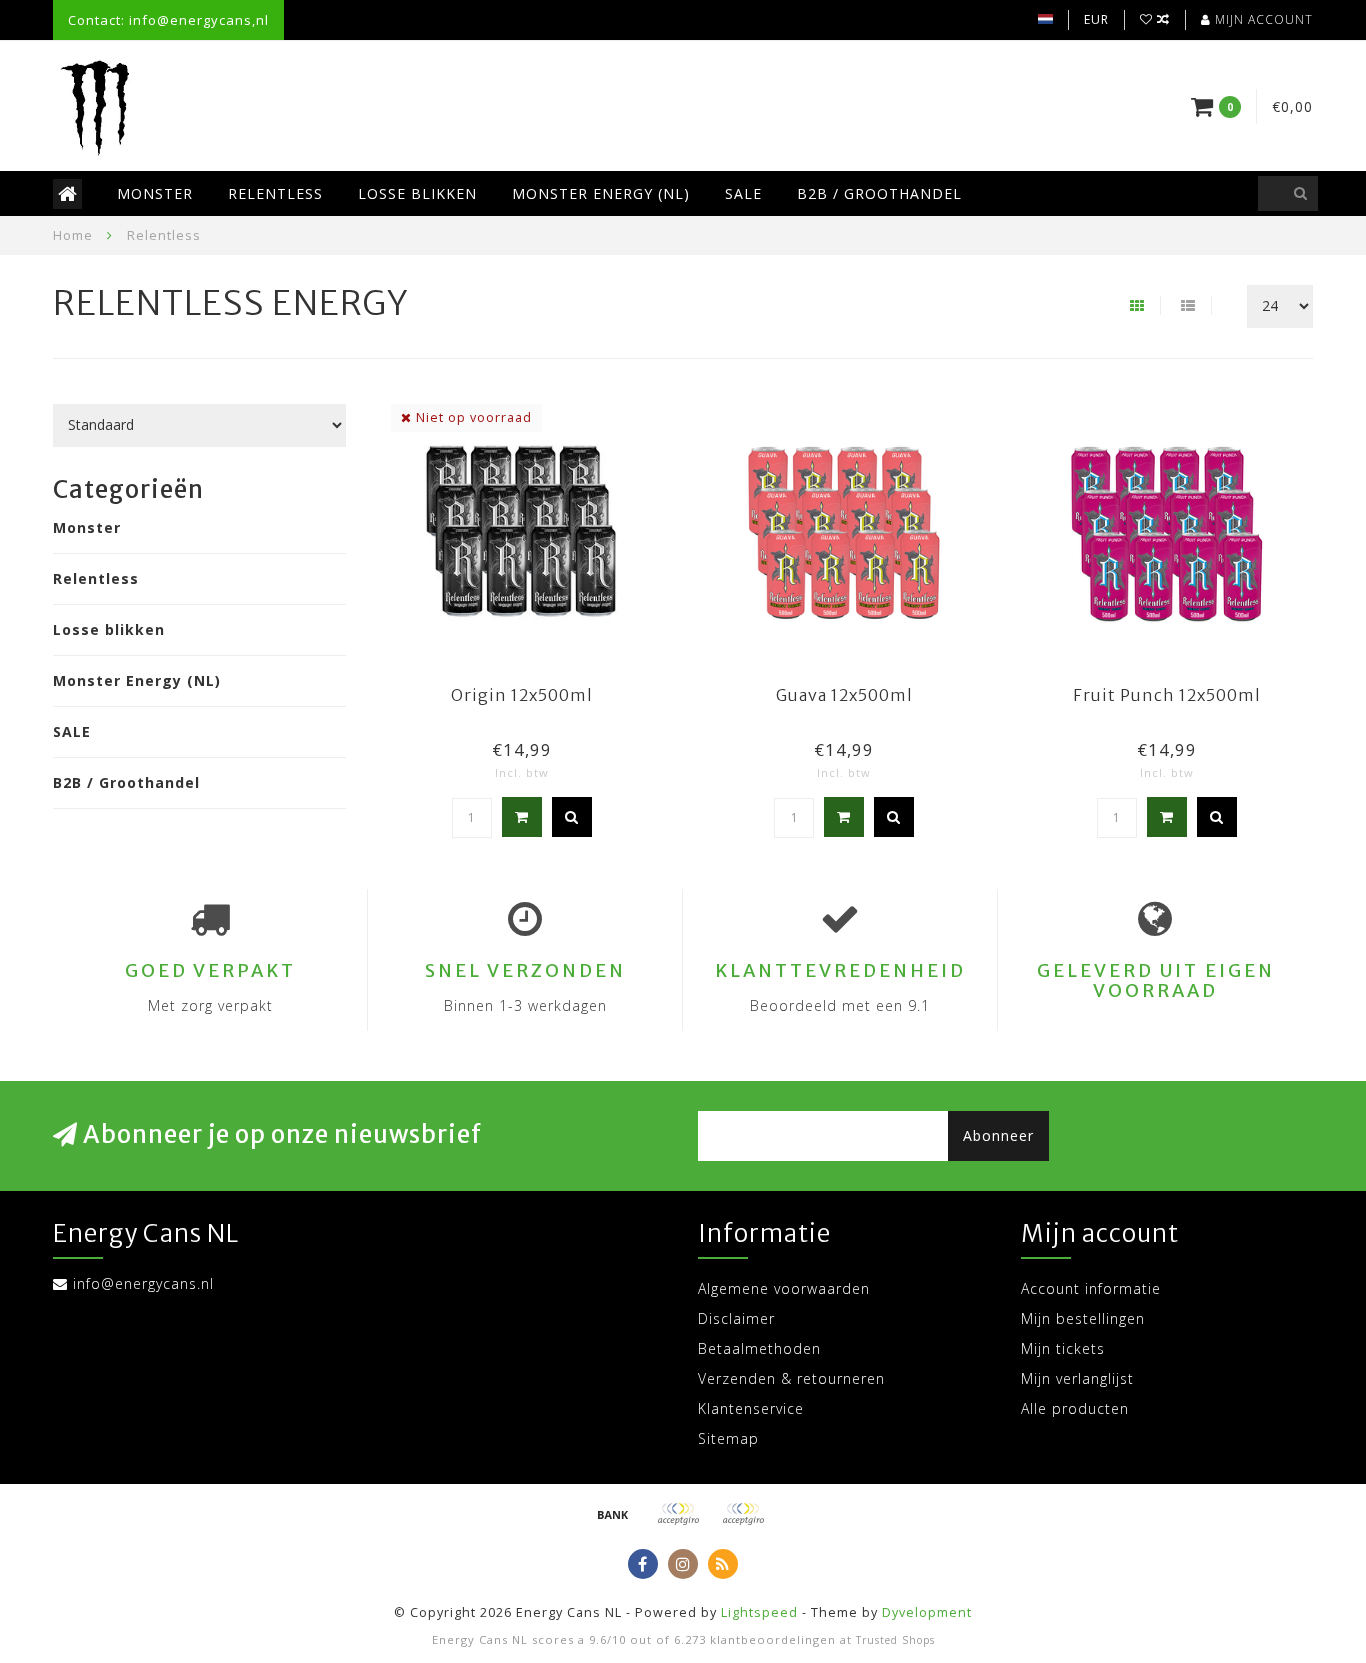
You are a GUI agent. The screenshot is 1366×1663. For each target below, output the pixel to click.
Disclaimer (736, 1318)
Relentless (275, 193)
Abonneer (998, 1135)
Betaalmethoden (759, 1348)
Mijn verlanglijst (1077, 1378)
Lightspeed (759, 1612)
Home (73, 235)
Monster (155, 193)
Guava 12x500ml (844, 695)
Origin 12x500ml (522, 695)
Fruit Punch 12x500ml (1167, 695)
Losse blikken (417, 193)
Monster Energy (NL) (601, 193)
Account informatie (1091, 1288)
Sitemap (728, 1438)
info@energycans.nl (143, 1283)
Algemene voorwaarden (784, 1288)
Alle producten (1075, 1408)
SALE (743, 193)
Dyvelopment (927, 1612)
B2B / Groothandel (879, 193)
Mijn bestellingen (1083, 1318)
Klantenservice (751, 1408)
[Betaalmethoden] (613, 1514)
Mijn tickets (1063, 1348)
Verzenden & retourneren (791, 1378)
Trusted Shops (895, 1640)
